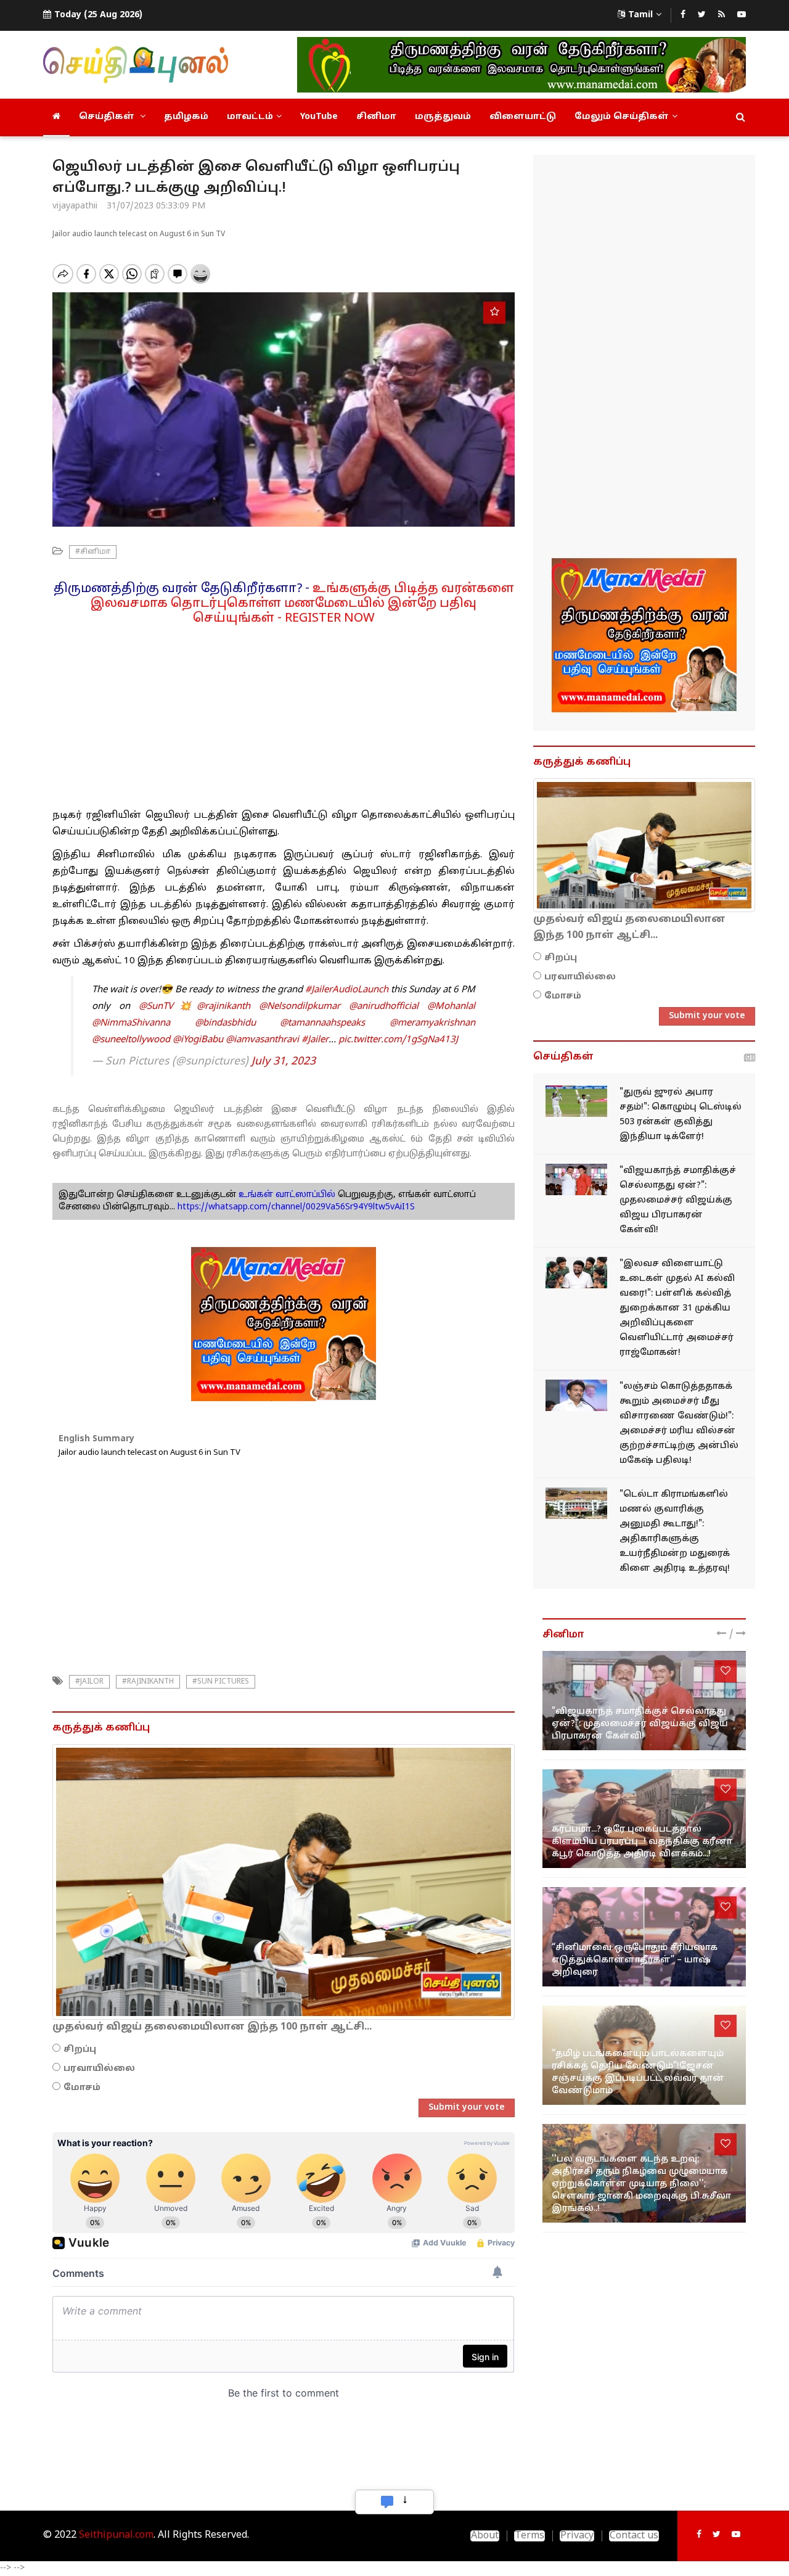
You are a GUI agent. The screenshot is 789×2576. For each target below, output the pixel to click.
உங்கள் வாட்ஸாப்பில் (286, 1195)
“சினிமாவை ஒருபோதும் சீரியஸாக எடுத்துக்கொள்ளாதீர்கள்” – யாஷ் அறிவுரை (635, 1960)
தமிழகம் (186, 117)
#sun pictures (221, 1682)
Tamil (640, 15)
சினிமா (376, 117)
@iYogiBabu (198, 1040)
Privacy (577, 2536)
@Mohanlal (451, 1007)
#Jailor (89, 1682)
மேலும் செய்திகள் (622, 117)
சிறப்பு (80, 2050)
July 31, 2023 (284, 1062)
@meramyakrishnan (432, 1023)
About (485, 2536)
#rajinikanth (148, 1682)
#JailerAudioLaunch (347, 990)
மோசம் (82, 2088)
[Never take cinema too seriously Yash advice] (644, 1937)
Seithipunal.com (116, 2535)
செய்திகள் (108, 117)
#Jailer (315, 1040)
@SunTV (156, 1007)
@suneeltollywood (131, 1040)
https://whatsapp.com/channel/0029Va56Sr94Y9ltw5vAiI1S (296, 1207)
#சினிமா (93, 552)
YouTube (319, 117)
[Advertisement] (284, 712)
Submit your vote (467, 2108)
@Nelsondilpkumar (300, 1007)
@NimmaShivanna (131, 1023)
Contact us (634, 2536)
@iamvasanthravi (262, 1040)
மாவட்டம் (250, 117)
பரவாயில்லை (99, 2069)
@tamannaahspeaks (322, 1023)
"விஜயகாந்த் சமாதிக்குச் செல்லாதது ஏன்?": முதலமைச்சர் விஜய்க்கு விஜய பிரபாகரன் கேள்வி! (678, 1200)
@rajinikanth (223, 1007)
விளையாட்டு (523, 117)
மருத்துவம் (443, 117)
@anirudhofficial (384, 1007)
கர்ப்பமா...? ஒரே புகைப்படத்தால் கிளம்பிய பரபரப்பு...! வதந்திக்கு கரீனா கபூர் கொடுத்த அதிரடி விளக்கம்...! (642, 1842)
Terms (529, 2536)
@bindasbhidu (225, 1023)
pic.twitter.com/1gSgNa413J (398, 1040)
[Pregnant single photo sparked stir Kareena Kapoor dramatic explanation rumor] (644, 1819)
